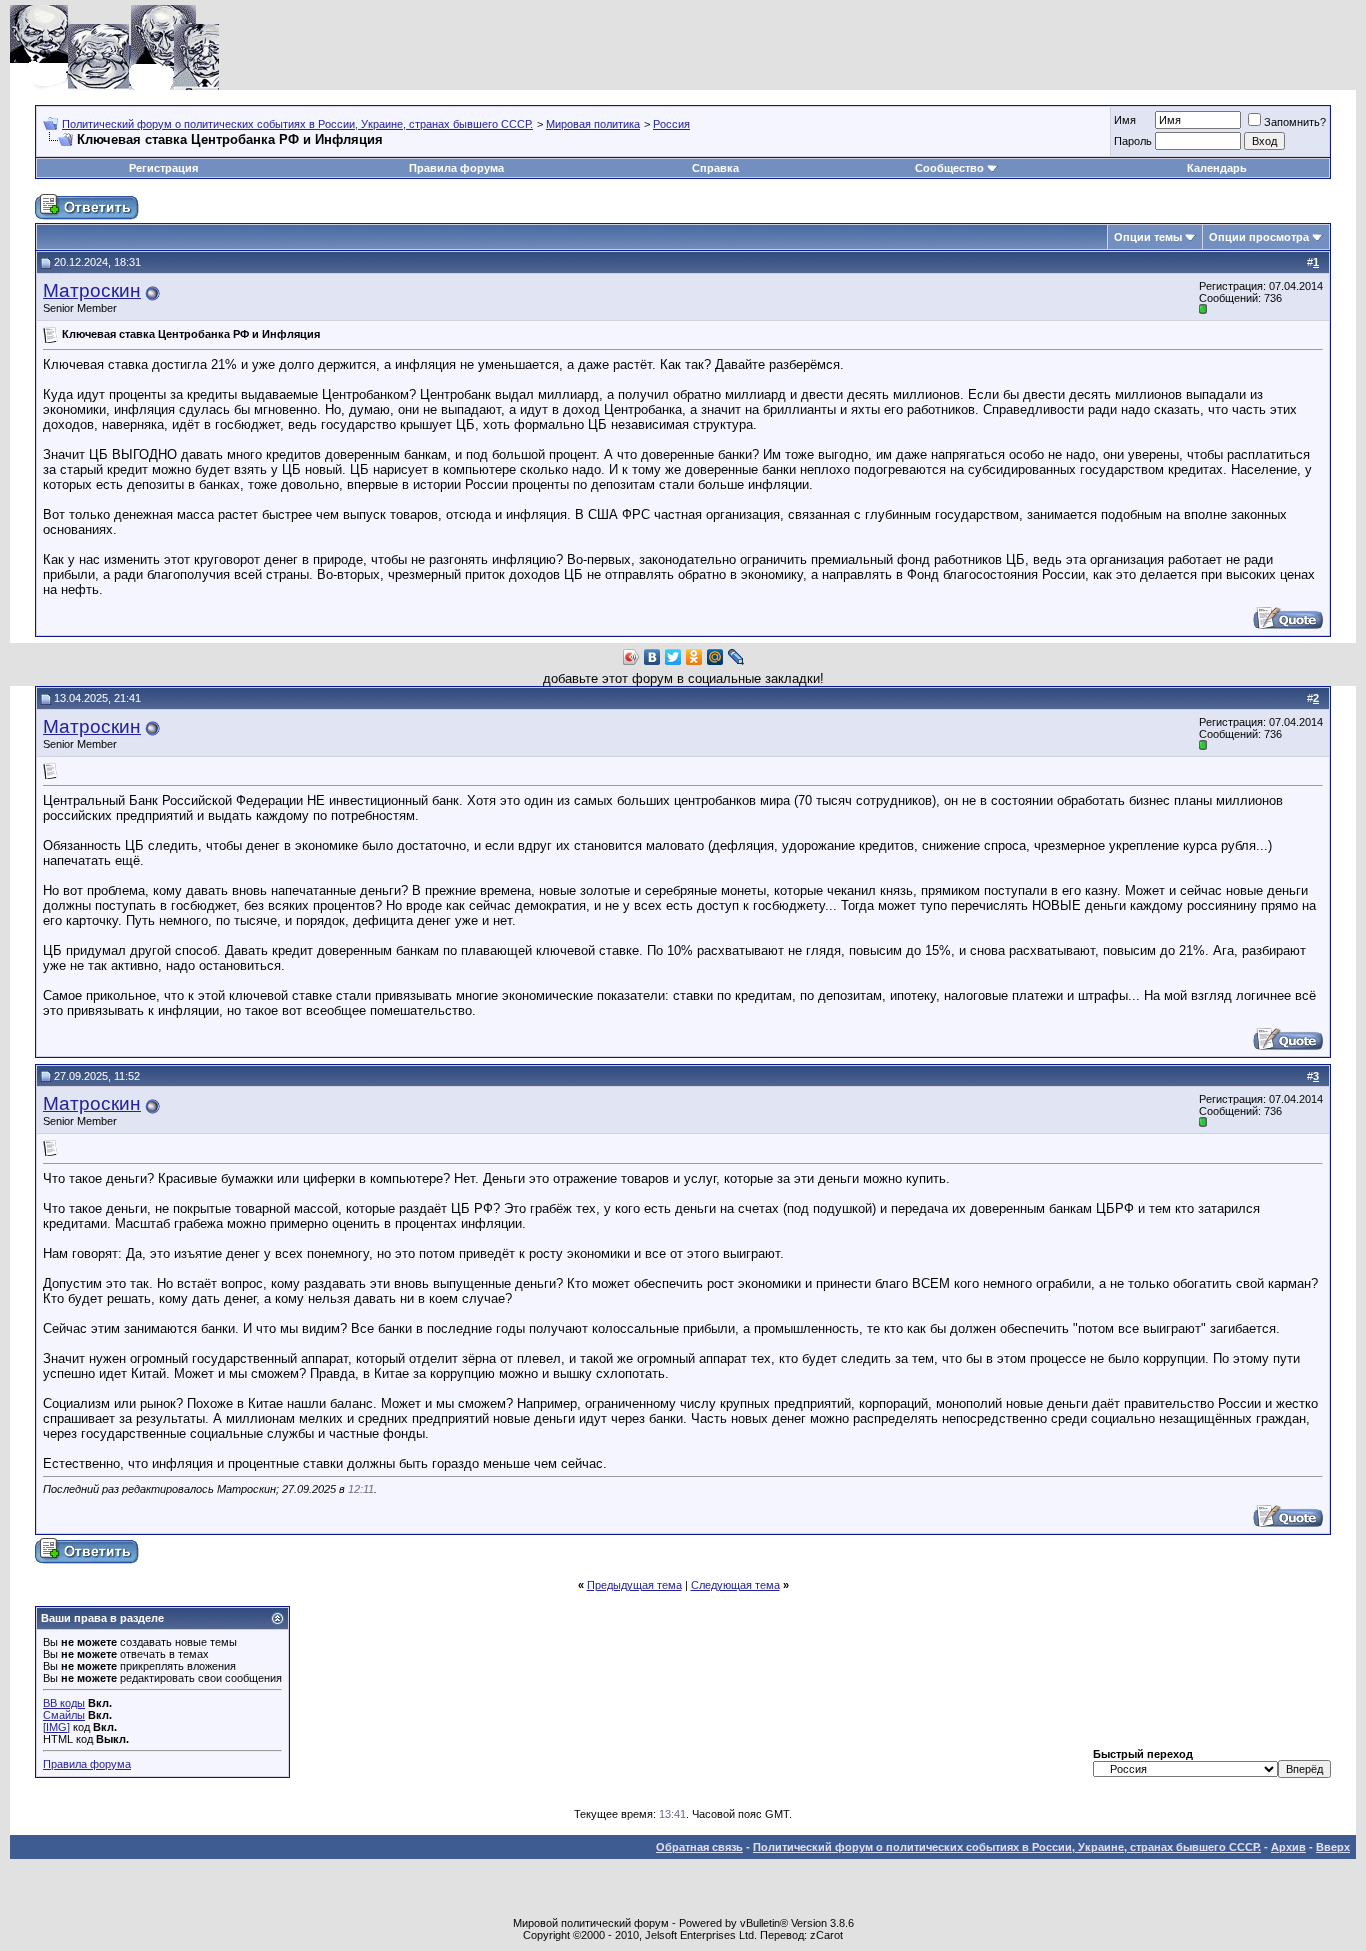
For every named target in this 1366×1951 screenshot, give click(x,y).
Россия (671, 124)
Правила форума (456, 168)
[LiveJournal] (736, 657)
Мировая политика (593, 124)
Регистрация (163, 168)
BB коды (64, 1703)
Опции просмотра (1259, 237)
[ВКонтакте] (652, 657)
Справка (715, 168)
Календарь (1217, 168)
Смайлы (64, 1715)
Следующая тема (735, 1585)
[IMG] (56, 1727)
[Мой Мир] (715, 657)
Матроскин (92, 290)
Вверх (1333, 1847)
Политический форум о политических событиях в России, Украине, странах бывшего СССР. (297, 124)
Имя (1125, 120)
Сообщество (949, 168)
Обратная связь (699, 1847)
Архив (1288, 1847)
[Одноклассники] (694, 657)
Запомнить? (1295, 122)
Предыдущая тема (634, 1585)
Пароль (1133, 141)
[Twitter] (673, 657)
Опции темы (1148, 237)
